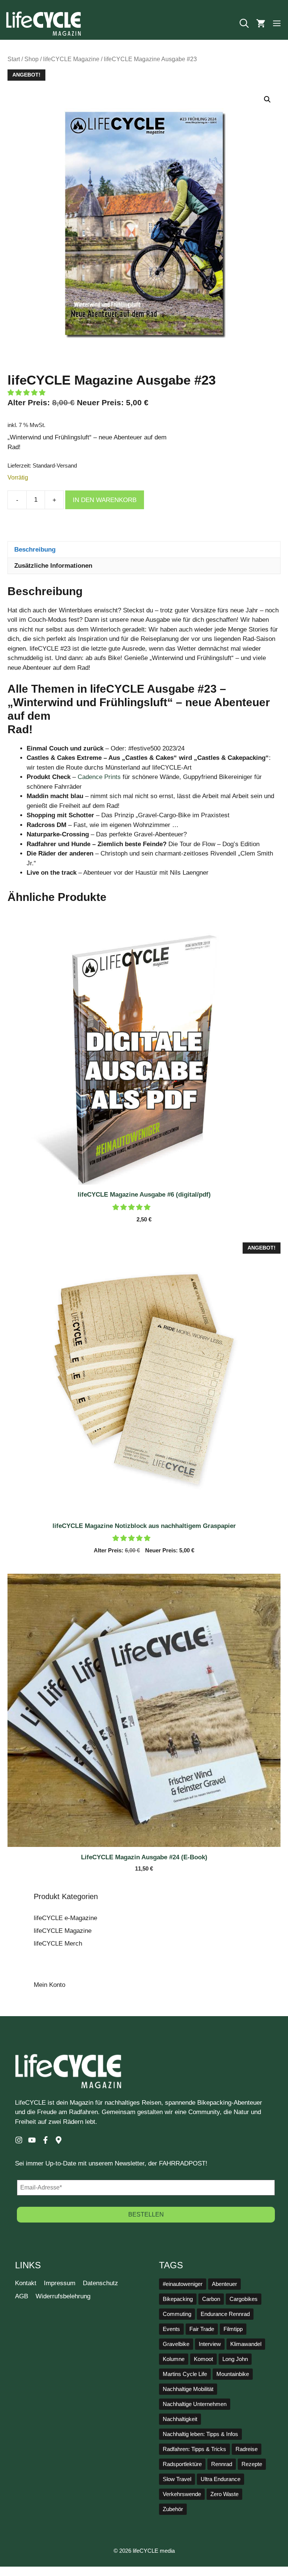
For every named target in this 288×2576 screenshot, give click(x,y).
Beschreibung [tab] (35, 550)
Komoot (203, 2359)
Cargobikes (244, 2299)
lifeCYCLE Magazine (71, 59)
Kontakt (26, 2283)
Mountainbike (233, 2374)
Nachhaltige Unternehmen (195, 2404)
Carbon (211, 2299)
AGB (22, 2296)
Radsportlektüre (182, 2464)
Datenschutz (100, 2283)
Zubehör (173, 2509)
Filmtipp (233, 2329)
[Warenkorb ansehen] (261, 24)
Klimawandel (246, 2344)
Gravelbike (176, 2344)
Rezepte (252, 2464)
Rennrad (222, 2464)
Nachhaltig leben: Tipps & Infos (200, 2434)
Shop (31, 59)
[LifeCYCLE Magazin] (43, 24)
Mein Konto (49, 1985)
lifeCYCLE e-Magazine (65, 1918)
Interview (210, 2344)
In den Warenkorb (105, 500)
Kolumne (174, 2359)
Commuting (177, 2314)
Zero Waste (224, 2494)
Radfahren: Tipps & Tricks (194, 2449)
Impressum (60, 2283)
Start (14, 59)
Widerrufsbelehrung (63, 2296)
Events (171, 2329)
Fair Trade (202, 2329)
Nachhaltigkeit (180, 2419)
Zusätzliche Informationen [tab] (53, 566)
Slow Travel (177, 2479)
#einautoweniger (183, 2284)
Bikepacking (178, 2299)
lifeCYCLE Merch (58, 1944)
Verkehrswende (182, 2494)
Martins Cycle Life (185, 2374)
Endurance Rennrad (225, 2314)
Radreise (247, 2449)
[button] (244, 24)
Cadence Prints (99, 777)
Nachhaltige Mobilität (188, 2389)
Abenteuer (224, 2284)
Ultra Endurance (220, 2479)
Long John (235, 2359)
